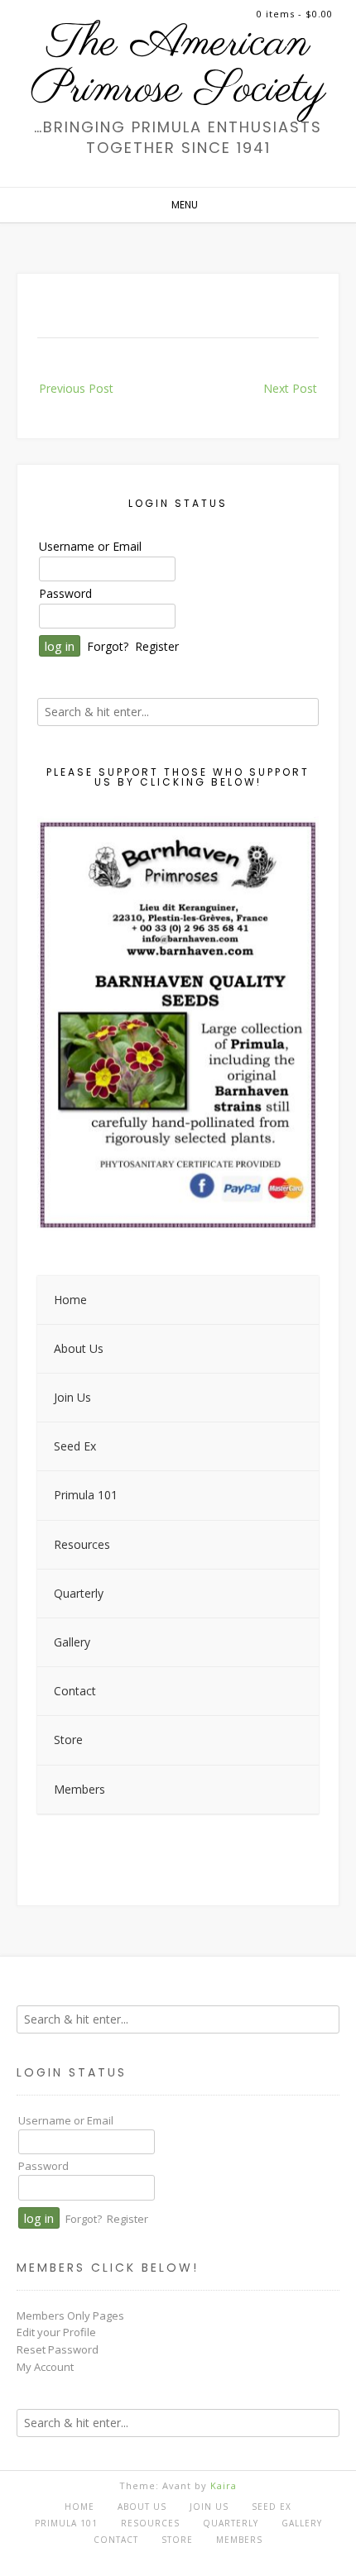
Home (79, 2507)
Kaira (224, 2485)
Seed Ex (272, 2507)
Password (65, 593)
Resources (150, 2523)
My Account (45, 2367)
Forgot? (108, 646)
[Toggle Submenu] (290, 1349)
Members (239, 2540)
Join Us (209, 2507)
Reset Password (58, 2349)
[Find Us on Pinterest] (191, 2557)
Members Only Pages (70, 2316)
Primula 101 (66, 2523)
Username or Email (90, 546)
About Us (142, 2507)
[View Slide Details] (178, 1025)
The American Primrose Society (178, 67)
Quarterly (231, 2523)
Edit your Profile (56, 2332)
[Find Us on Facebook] (173, 2557)
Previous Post (76, 388)
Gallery (302, 2523)
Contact (116, 2540)
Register (157, 646)
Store (177, 2540)
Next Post (290, 388)
